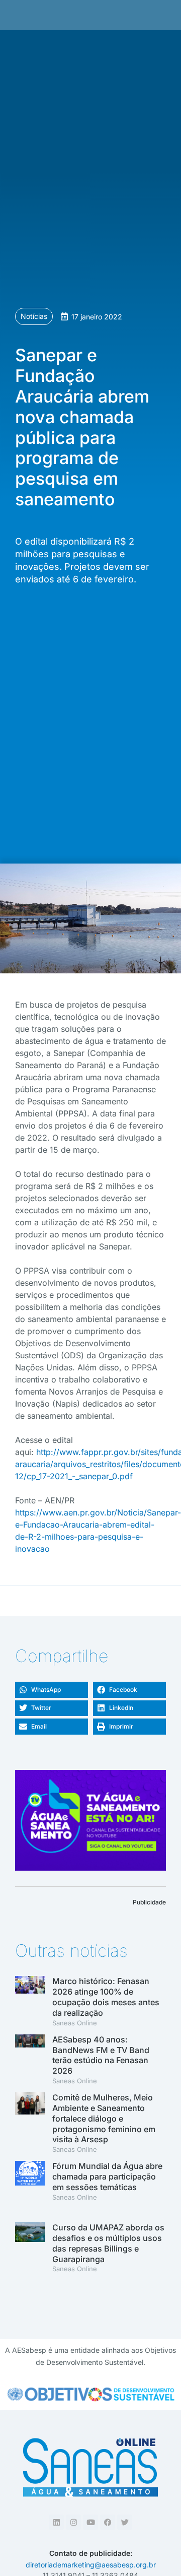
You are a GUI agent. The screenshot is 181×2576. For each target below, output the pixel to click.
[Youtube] (90, 2522)
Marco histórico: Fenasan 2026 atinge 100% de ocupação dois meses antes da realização (106, 1997)
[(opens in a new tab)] (30, 2060)
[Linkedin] (56, 2522)
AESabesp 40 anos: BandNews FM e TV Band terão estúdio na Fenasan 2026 (101, 2055)
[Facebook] (108, 2522)
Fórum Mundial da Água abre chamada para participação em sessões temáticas (107, 2176)
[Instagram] (73, 2522)
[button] (52, 1690)
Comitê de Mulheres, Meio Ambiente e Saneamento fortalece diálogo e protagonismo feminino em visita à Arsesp (104, 2118)
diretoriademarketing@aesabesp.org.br (91, 2565)
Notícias (34, 316)
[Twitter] (125, 2522)
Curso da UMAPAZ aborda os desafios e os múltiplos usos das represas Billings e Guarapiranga (108, 2243)
